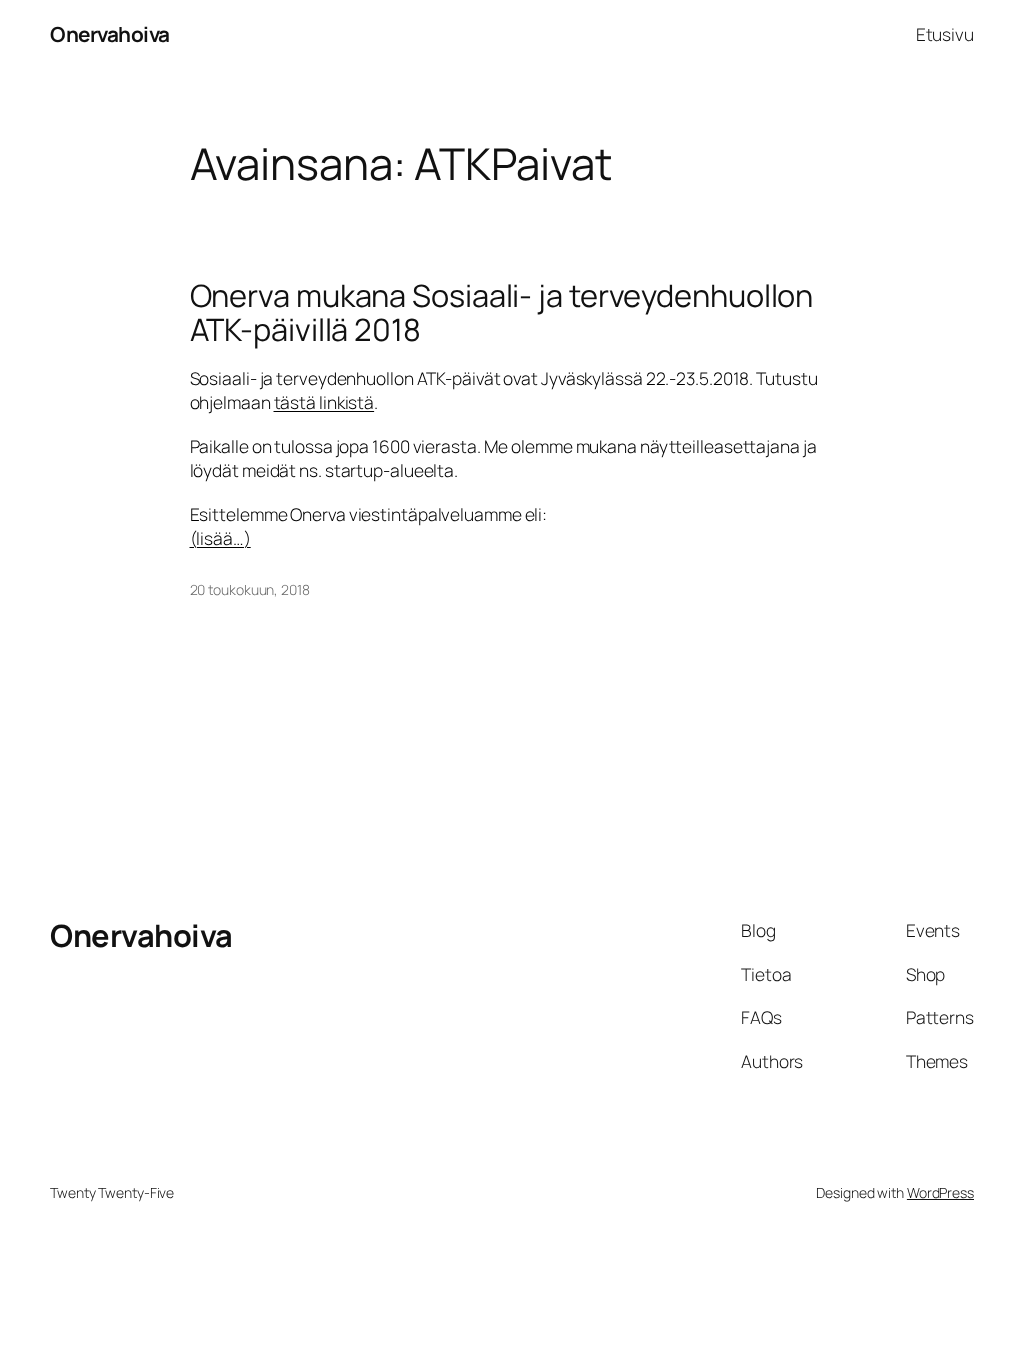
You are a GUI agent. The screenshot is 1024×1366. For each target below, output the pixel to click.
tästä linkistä (324, 402)
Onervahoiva (110, 34)
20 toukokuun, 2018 (250, 589)
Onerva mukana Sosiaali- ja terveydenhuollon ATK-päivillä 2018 (502, 312)
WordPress (940, 1192)
